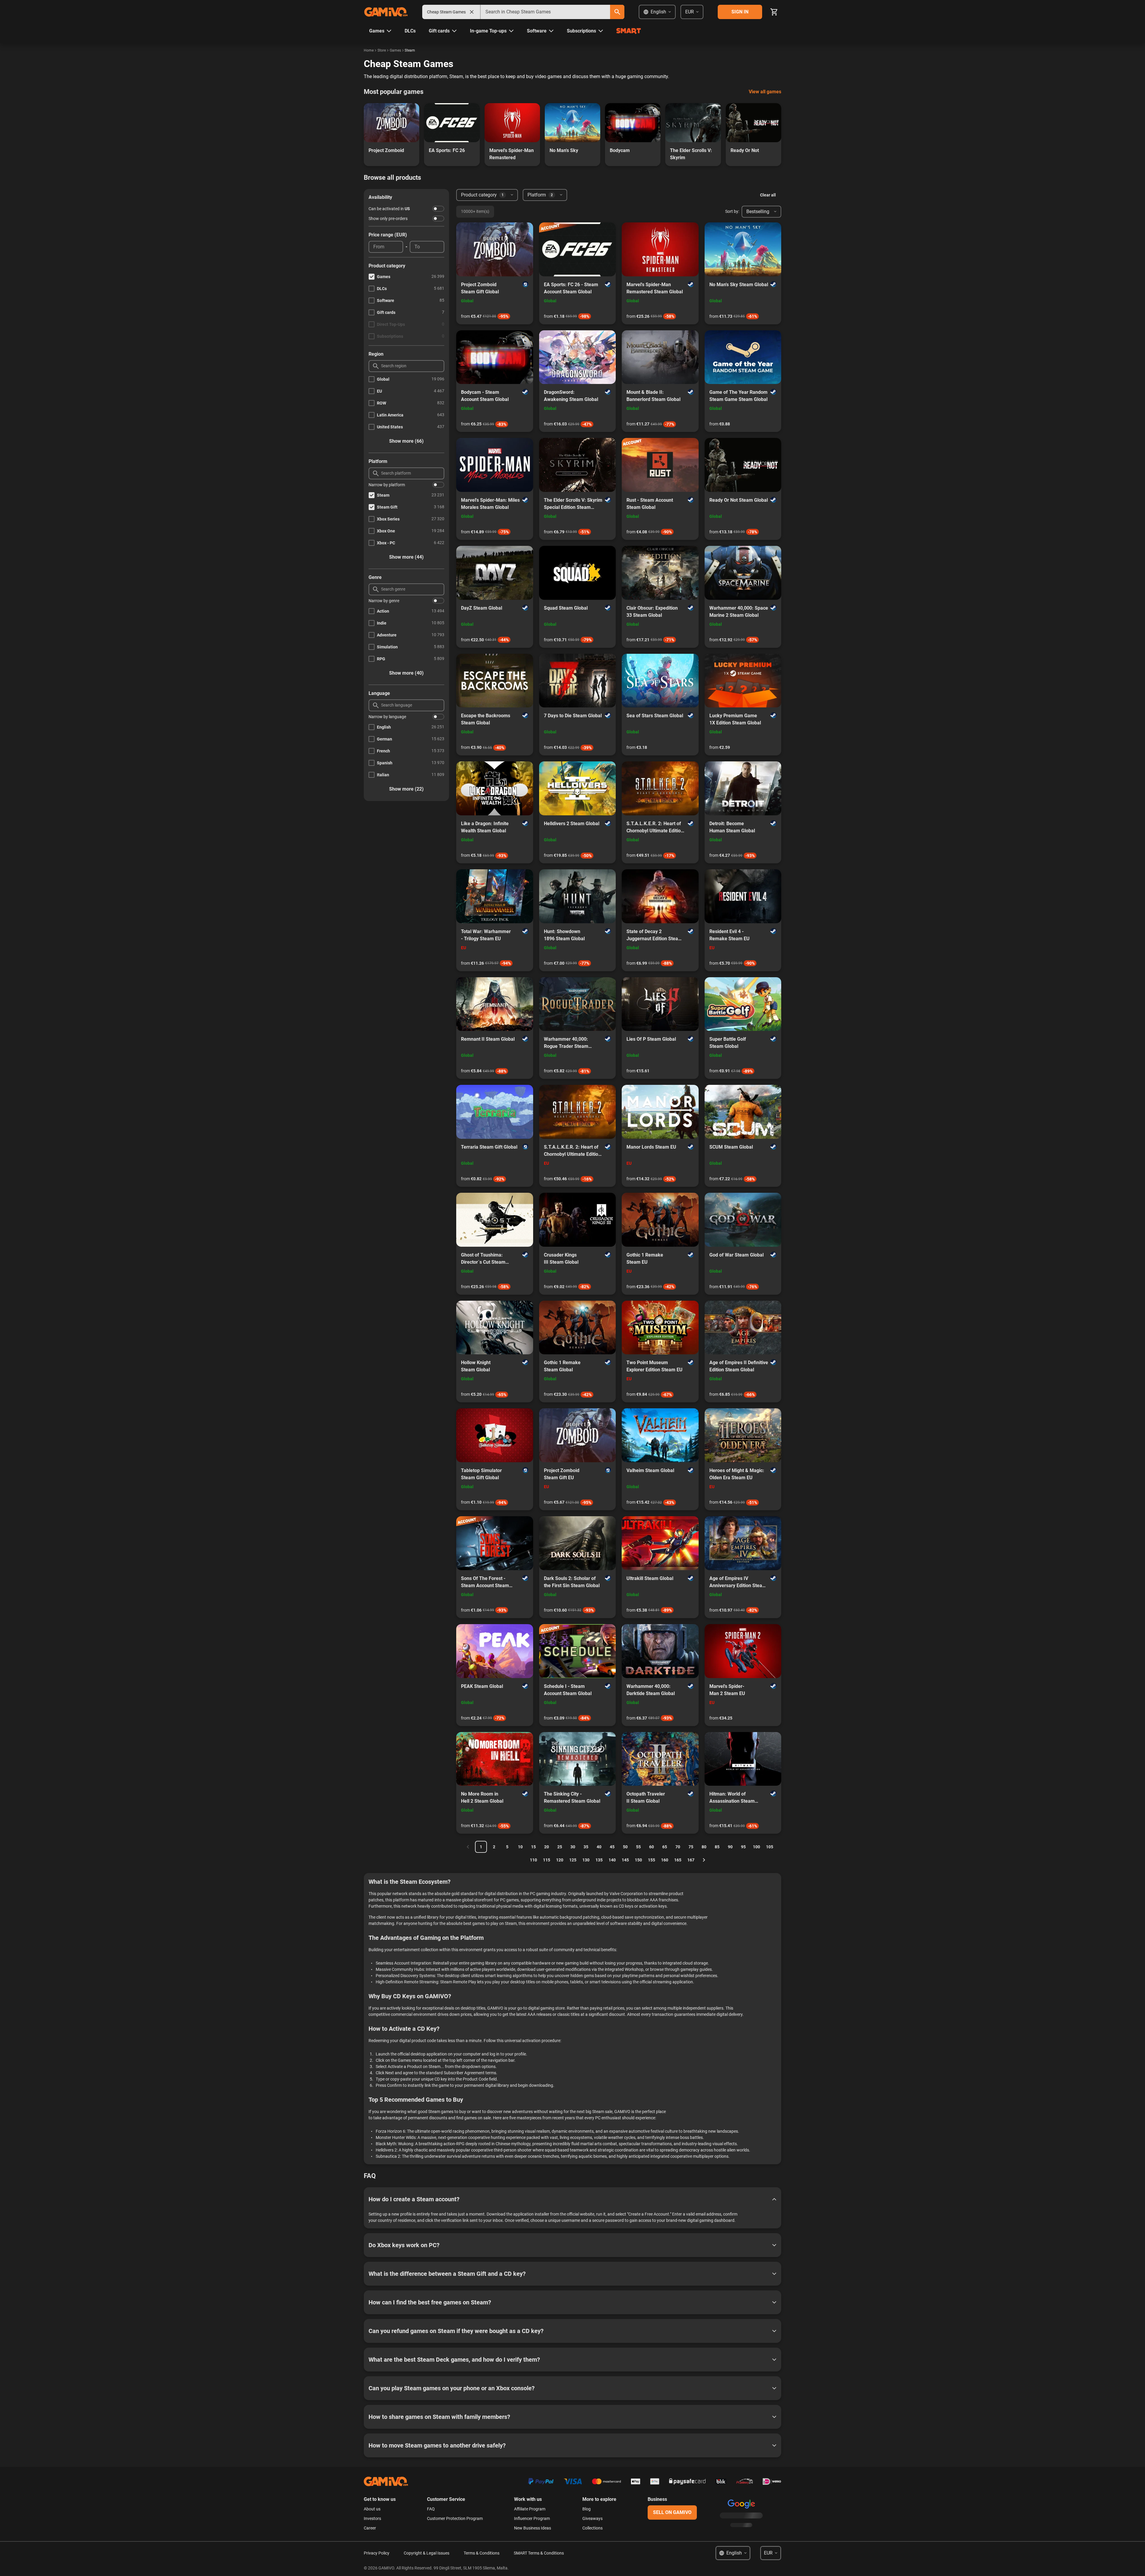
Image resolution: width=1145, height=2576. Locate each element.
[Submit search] (617, 12)
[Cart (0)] (774, 12)
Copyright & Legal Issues (427, 2553)
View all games (765, 92)
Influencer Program (532, 2518)
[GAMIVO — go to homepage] (386, 12)
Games (395, 50)
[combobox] (545, 12)
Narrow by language (387, 717)
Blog (587, 2509)
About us (372, 2509)
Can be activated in (389, 209)
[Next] (704, 1860)
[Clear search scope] (472, 12)
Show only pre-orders (388, 219)
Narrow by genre (384, 601)
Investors (372, 2518)
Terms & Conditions (482, 2553)
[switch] (438, 209)
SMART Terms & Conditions (539, 2553)
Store (382, 50)
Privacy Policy (377, 2553)
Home (369, 50)
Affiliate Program (530, 2509)
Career (370, 2528)
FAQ (431, 2509)
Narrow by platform (387, 485)
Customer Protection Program (455, 2518)
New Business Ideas (533, 2528)
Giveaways (592, 2518)
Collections (592, 2528)
